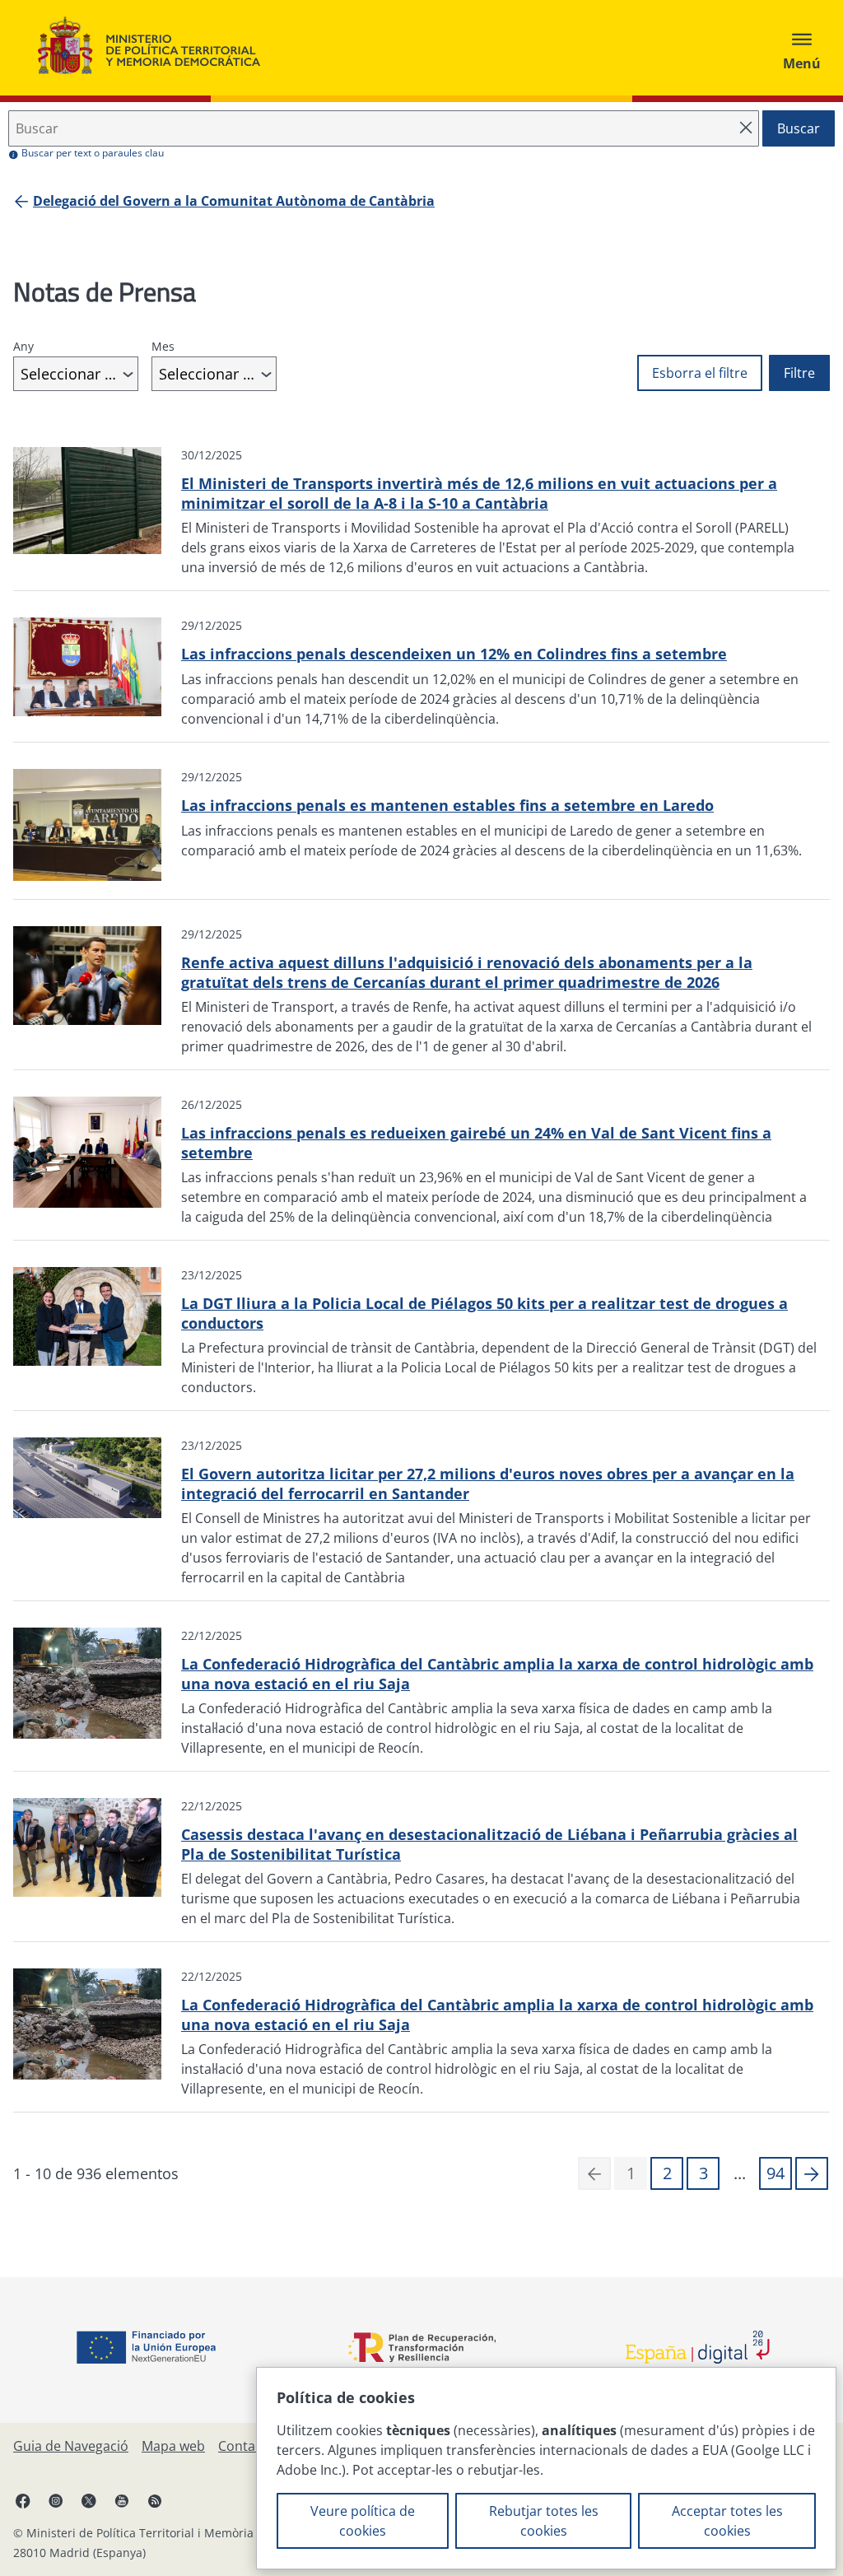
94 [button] (775, 2173)
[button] (812, 2173)
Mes (163, 346)
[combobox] (76, 374)
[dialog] (546, 2468)
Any (23, 346)
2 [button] (667, 2173)
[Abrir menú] (802, 48)
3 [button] (703, 2173)
